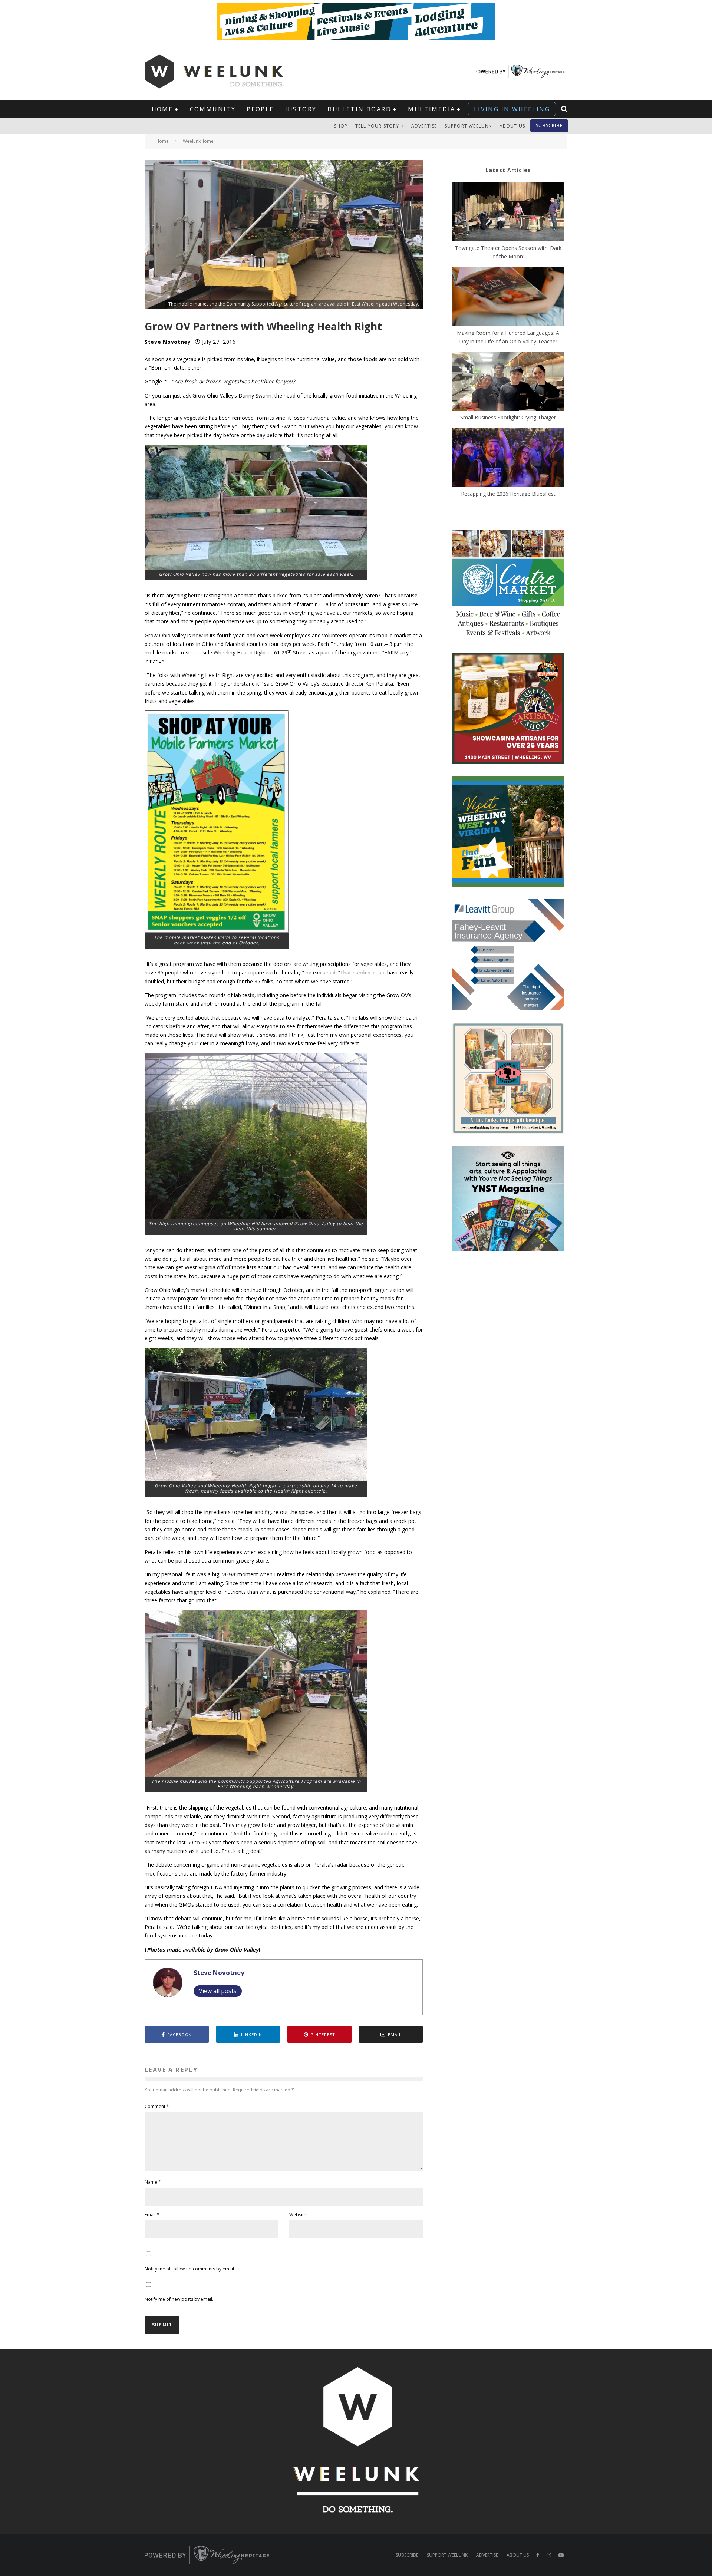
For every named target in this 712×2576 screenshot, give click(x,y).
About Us (512, 126)
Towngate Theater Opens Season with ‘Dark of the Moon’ (508, 252)
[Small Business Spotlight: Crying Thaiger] (508, 382)
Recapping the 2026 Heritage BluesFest (508, 494)
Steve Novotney (168, 342)
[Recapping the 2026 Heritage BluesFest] (508, 459)
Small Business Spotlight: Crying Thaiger (508, 417)
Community (213, 109)
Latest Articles (508, 170)
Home (162, 109)
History (301, 109)
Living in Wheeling (512, 109)
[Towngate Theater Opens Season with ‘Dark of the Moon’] (508, 212)
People (260, 109)
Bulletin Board (359, 109)
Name (153, 2182)
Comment (157, 2106)
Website (298, 2215)
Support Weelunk (468, 126)
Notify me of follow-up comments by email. (190, 2269)
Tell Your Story (377, 126)
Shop (341, 126)
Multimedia (431, 109)
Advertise (424, 126)
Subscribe (549, 126)
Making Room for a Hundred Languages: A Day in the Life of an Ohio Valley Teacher (508, 337)
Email (152, 2215)
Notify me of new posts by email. (179, 2299)
